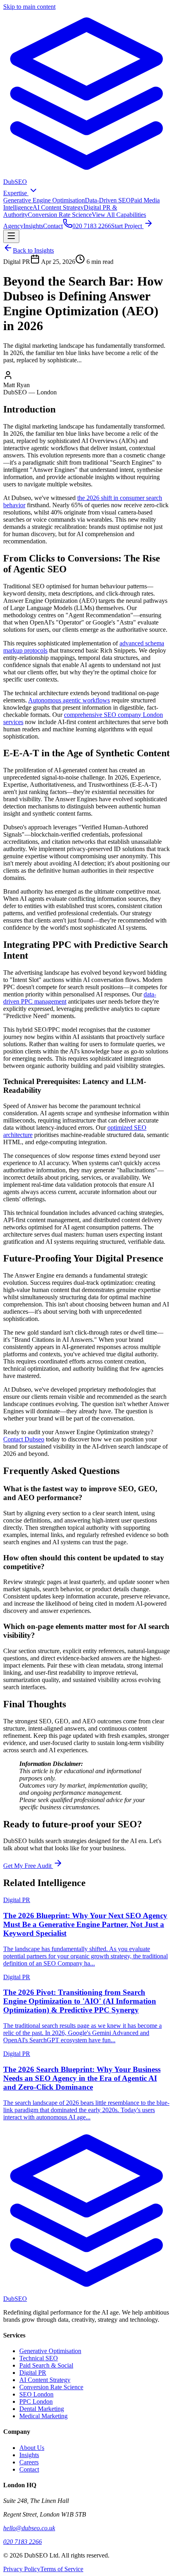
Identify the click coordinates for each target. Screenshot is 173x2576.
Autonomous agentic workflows (69, 700)
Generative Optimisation (50, 2351)
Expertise (16, 193)
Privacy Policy (22, 2569)
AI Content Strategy (58, 207)
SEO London (36, 2394)
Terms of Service (62, 2569)
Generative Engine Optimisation (44, 200)
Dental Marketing (42, 2409)
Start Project (127, 226)
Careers (29, 2462)
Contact (53, 226)
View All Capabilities (119, 215)
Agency (13, 226)
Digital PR (33, 2373)
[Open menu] (11, 236)
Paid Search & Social (46, 2365)
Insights (33, 226)
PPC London (36, 2401)
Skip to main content (29, 7)
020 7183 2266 (23, 2542)
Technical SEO (39, 2358)
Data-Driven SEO (108, 200)
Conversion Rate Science (60, 215)
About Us (32, 2448)
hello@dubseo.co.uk (29, 2528)
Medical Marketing (43, 2416)
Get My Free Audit (28, 1866)
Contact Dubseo (24, 1439)
